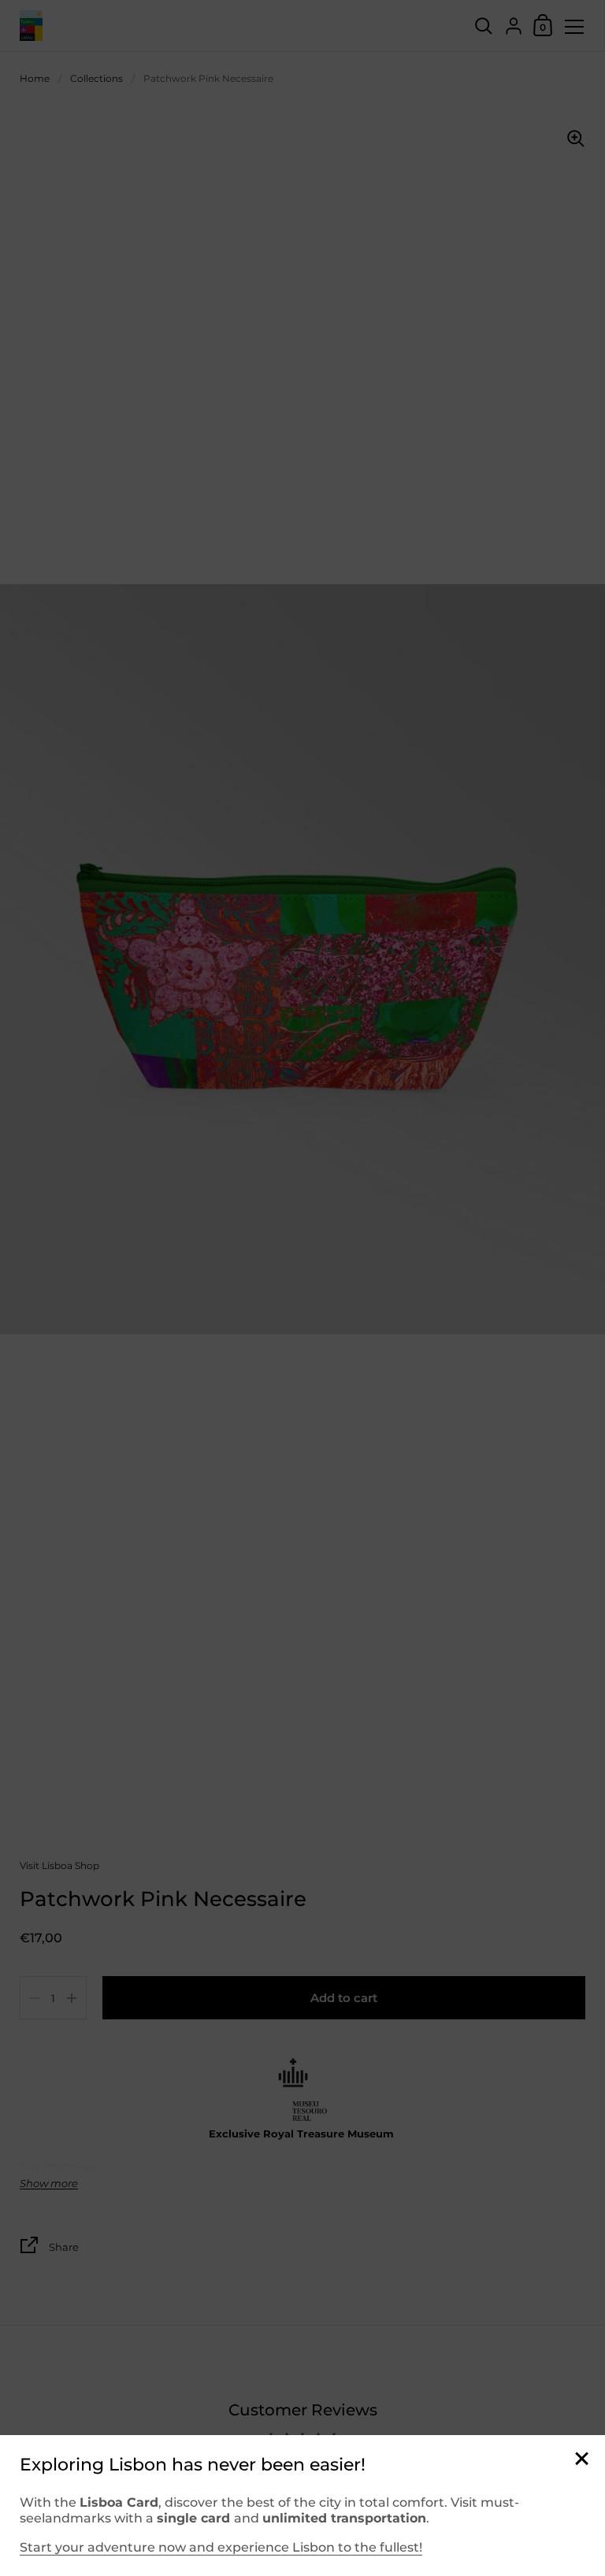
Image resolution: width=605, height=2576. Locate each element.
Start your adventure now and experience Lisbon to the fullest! (221, 2547)
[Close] (581, 2460)
